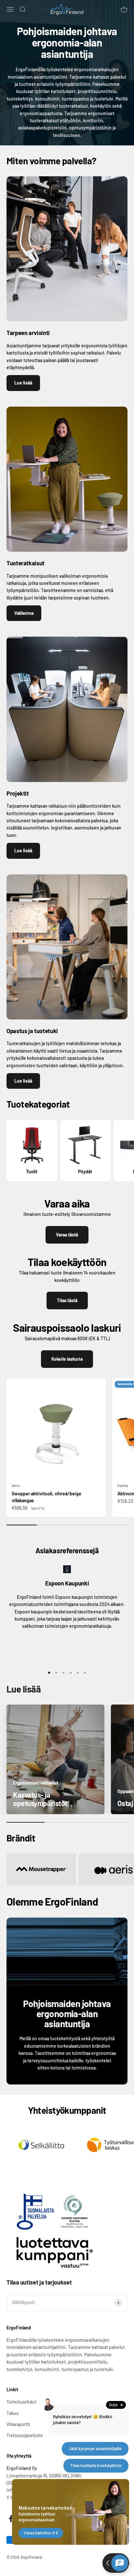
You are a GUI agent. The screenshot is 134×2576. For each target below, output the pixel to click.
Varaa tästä (67, 1235)
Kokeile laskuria (67, 1359)
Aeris (16, 1485)
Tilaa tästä (67, 1300)
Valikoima (24, 613)
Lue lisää (23, 383)
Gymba (123, 1485)
